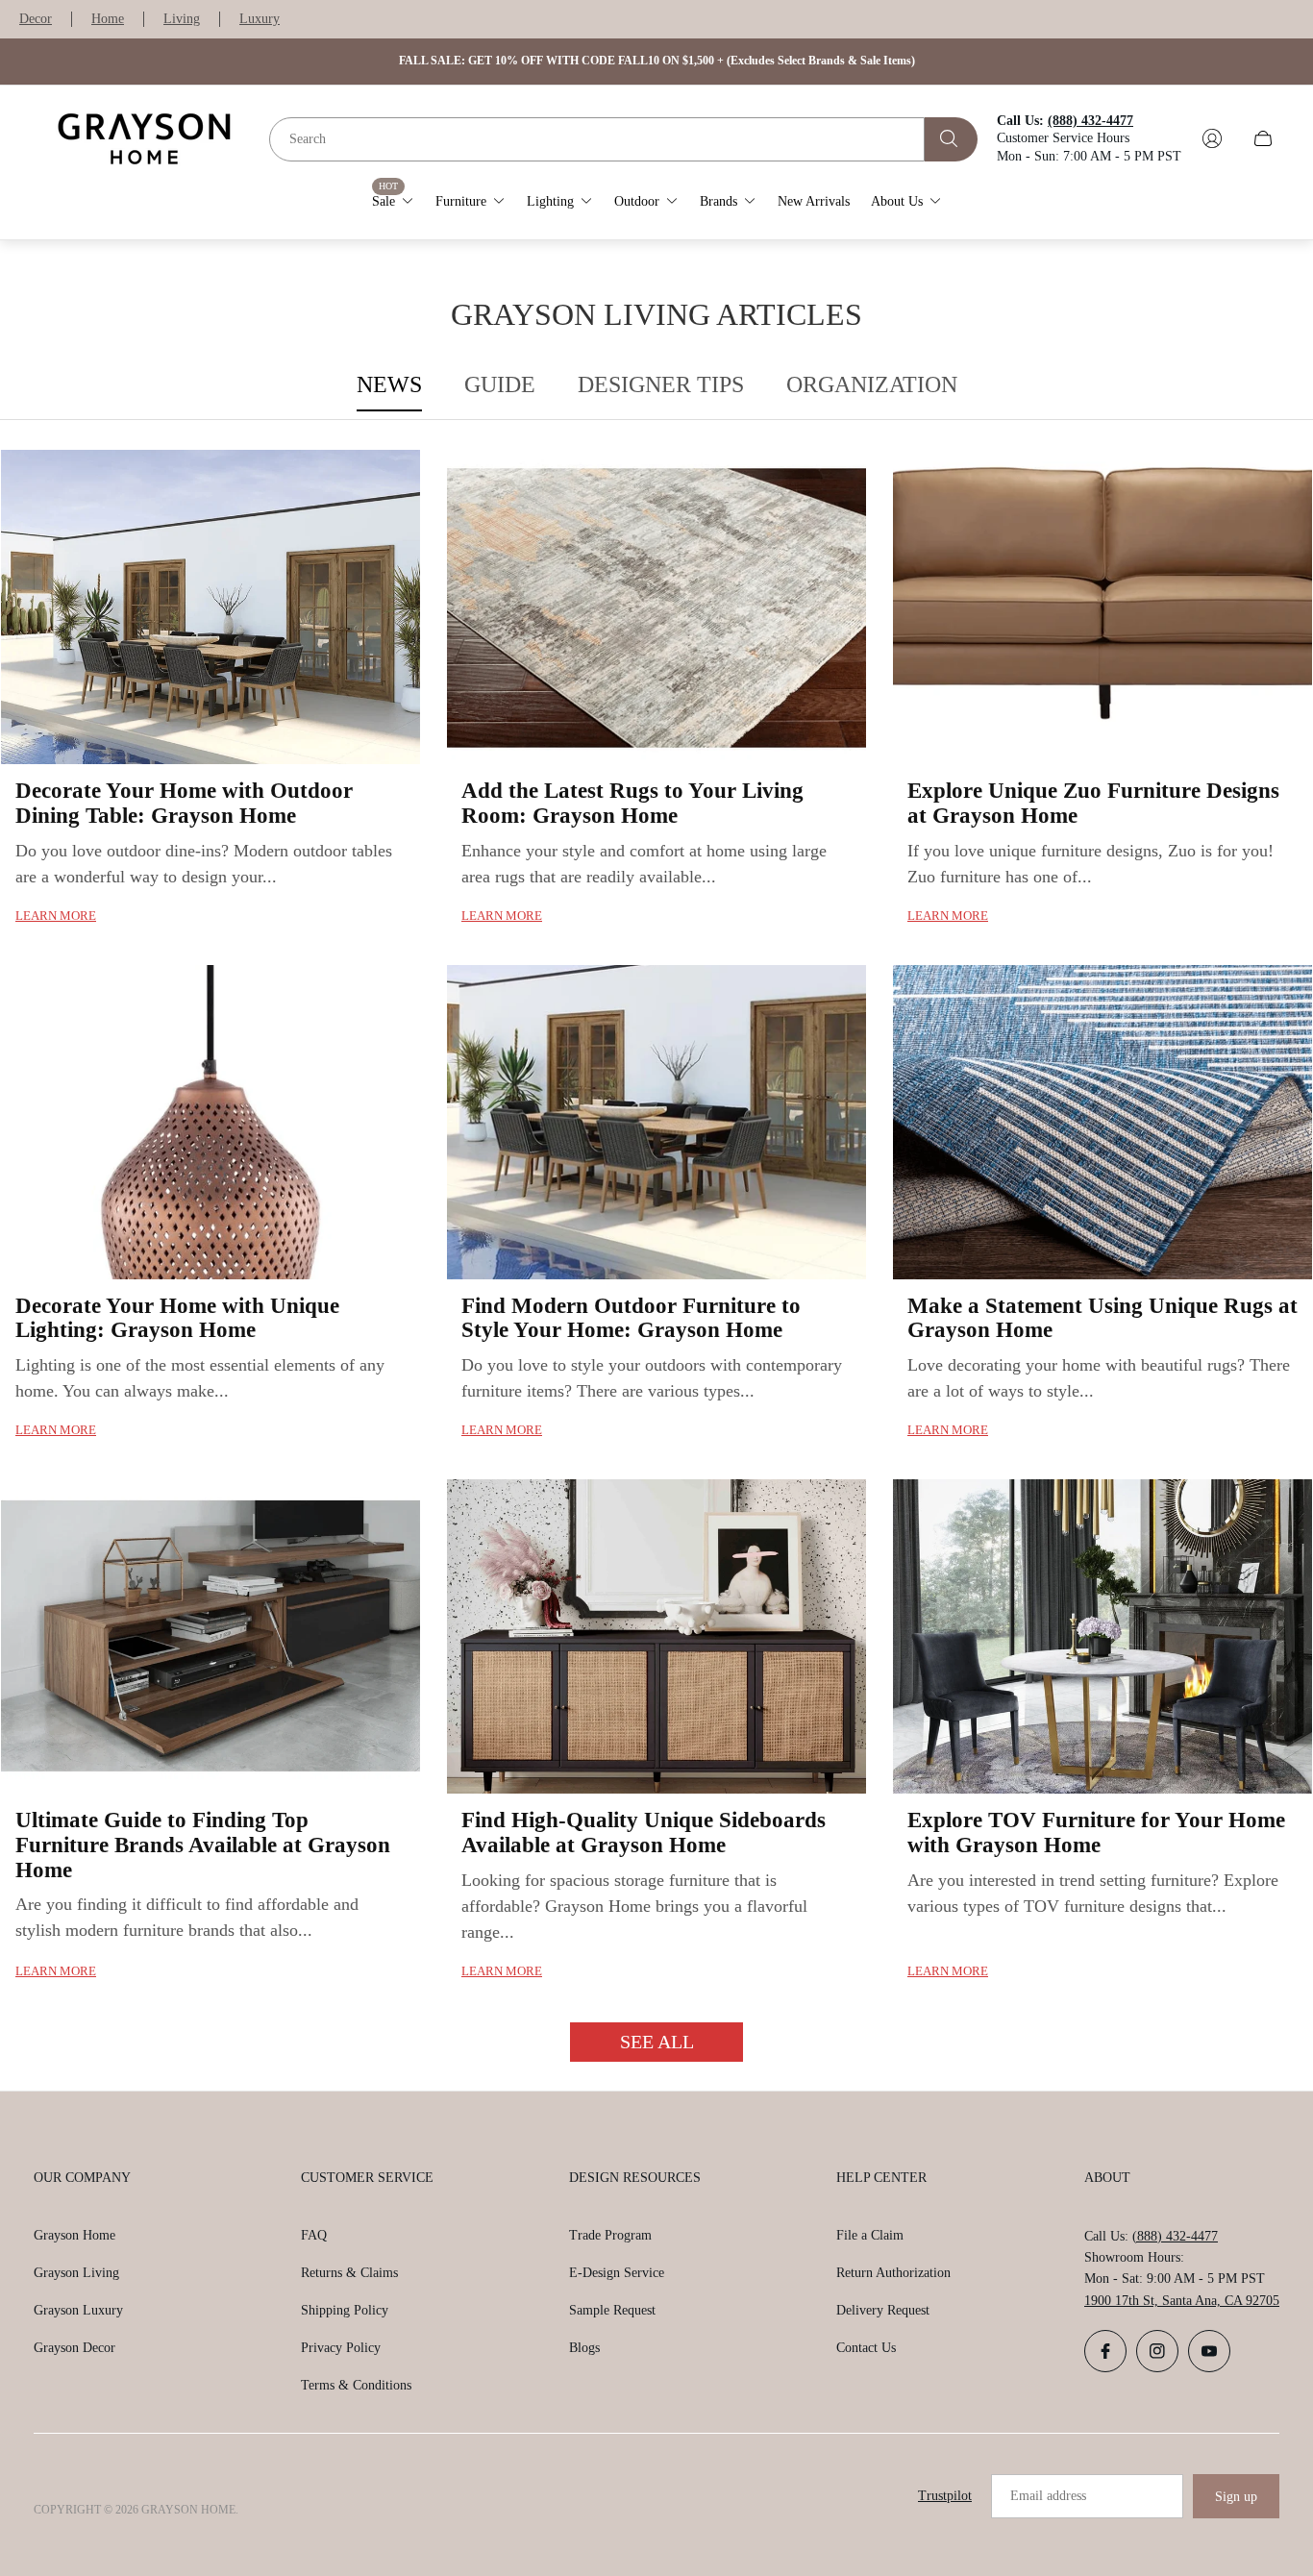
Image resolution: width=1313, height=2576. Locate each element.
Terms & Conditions (356, 2385)
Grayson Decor (74, 2348)
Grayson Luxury (78, 2310)
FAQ (314, 2235)
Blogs (584, 2348)
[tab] (389, 385)
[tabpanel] (656, 1255)
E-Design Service (617, 2273)
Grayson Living (76, 2273)
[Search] (951, 138)
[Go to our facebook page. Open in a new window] (1105, 2351)
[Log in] (1212, 138)
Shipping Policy (345, 2310)
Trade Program (610, 2235)
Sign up (1236, 2497)
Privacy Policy (341, 2348)
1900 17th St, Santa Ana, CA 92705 (1182, 2301)
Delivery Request (883, 2310)
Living (182, 19)
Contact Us (866, 2348)
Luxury (260, 19)
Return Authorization (893, 2273)
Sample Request (612, 2310)
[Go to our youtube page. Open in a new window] (1209, 2351)
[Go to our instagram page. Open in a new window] (1157, 2351)
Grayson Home (74, 2235)
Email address (1048, 2496)
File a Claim (870, 2235)
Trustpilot (945, 2496)
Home (108, 19)
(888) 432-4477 (1175, 2236)
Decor (36, 19)
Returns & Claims (349, 2273)
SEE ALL (657, 2042)
